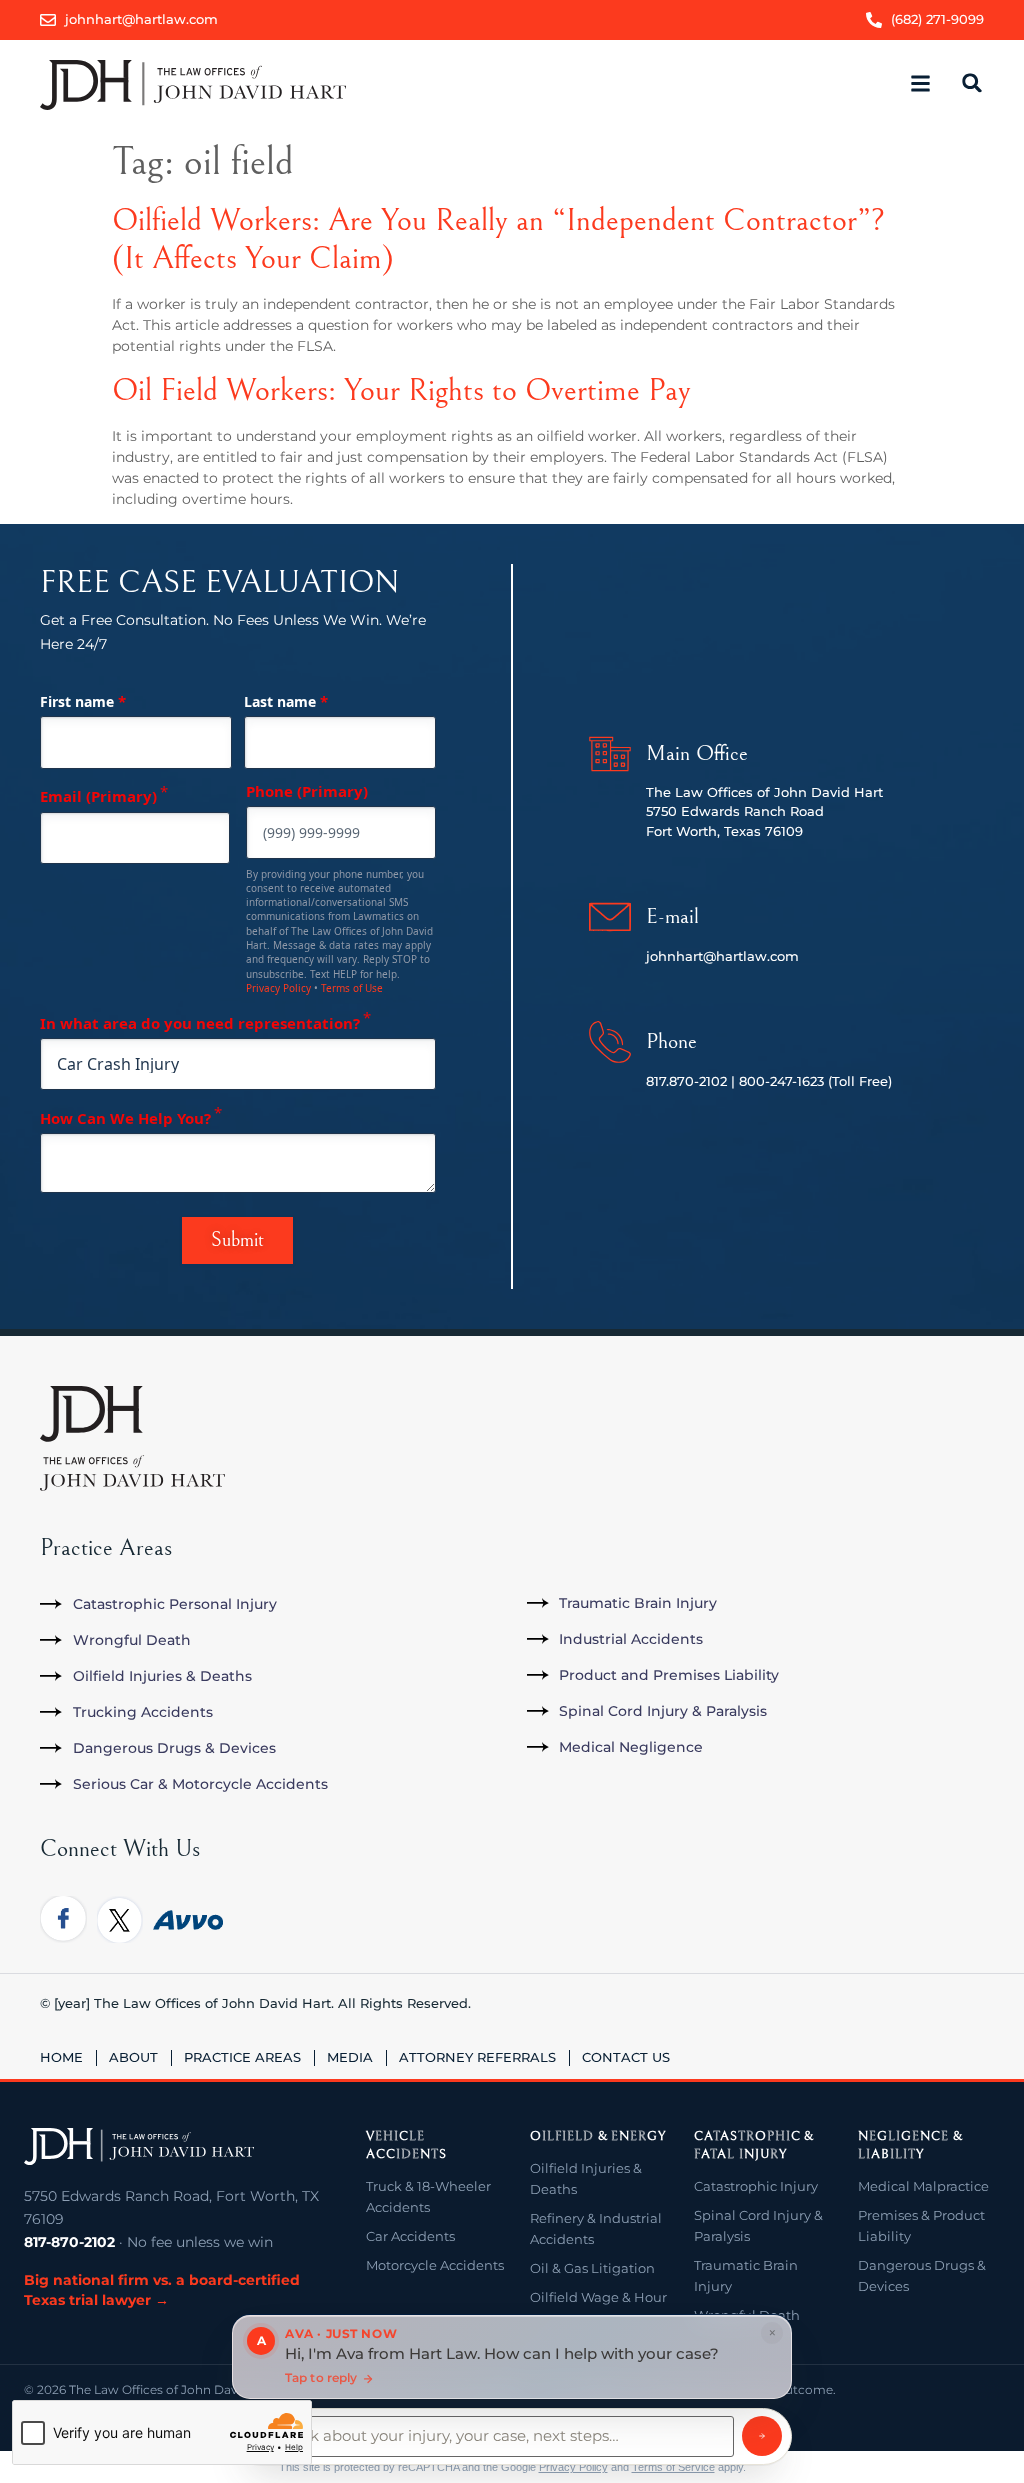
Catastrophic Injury (756, 2186)
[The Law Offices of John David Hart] (139, 2147)
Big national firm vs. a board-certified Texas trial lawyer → (162, 2290)
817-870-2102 (69, 2242)
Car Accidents (410, 2236)
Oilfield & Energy (598, 2136)
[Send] (762, 2436)
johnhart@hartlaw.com (722, 956)
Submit (237, 1240)
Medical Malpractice (923, 2186)
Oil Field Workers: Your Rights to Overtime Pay (401, 390)
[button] (920, 84)
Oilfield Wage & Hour (598, 2297)
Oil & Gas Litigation (592, 2268)
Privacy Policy (278, 988)
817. (657, 1081)
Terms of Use (352, 988)
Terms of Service (673, 2467)
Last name (286, 701)
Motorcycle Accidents (435, 2265)
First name (83, 701)
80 (747, 1081)
